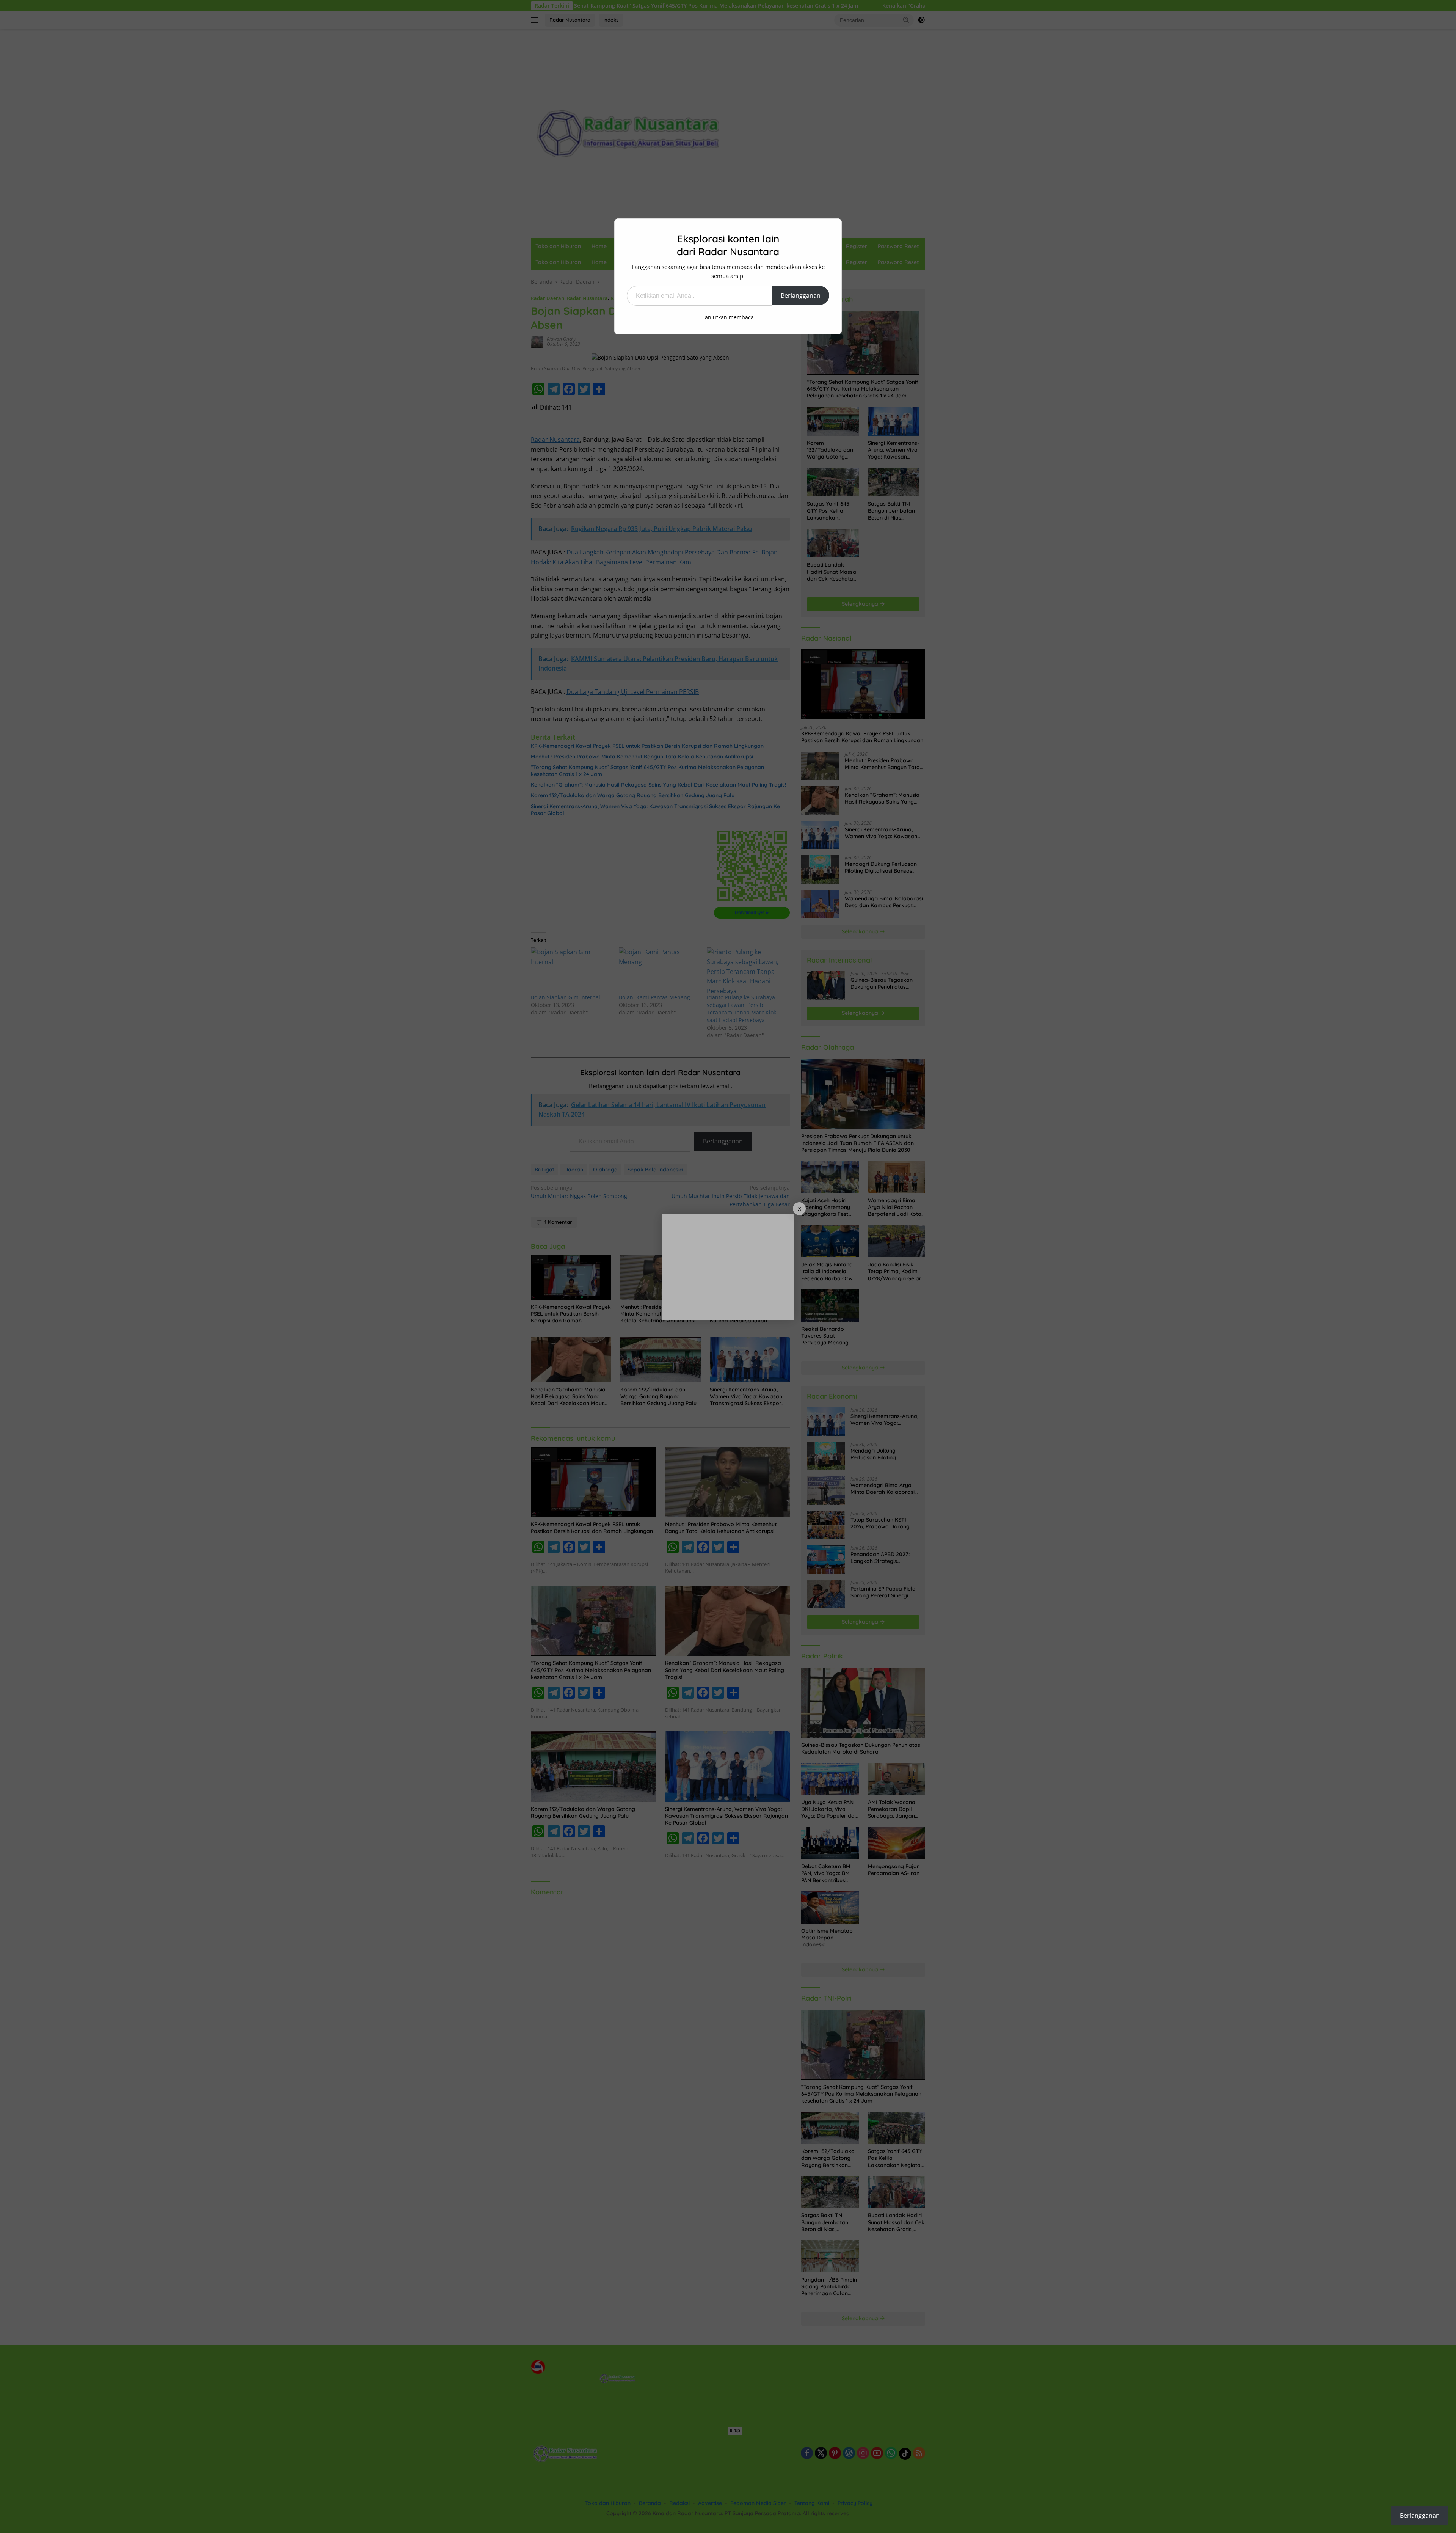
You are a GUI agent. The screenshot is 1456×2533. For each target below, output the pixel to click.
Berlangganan (801, 295)
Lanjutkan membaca (728, 317)
